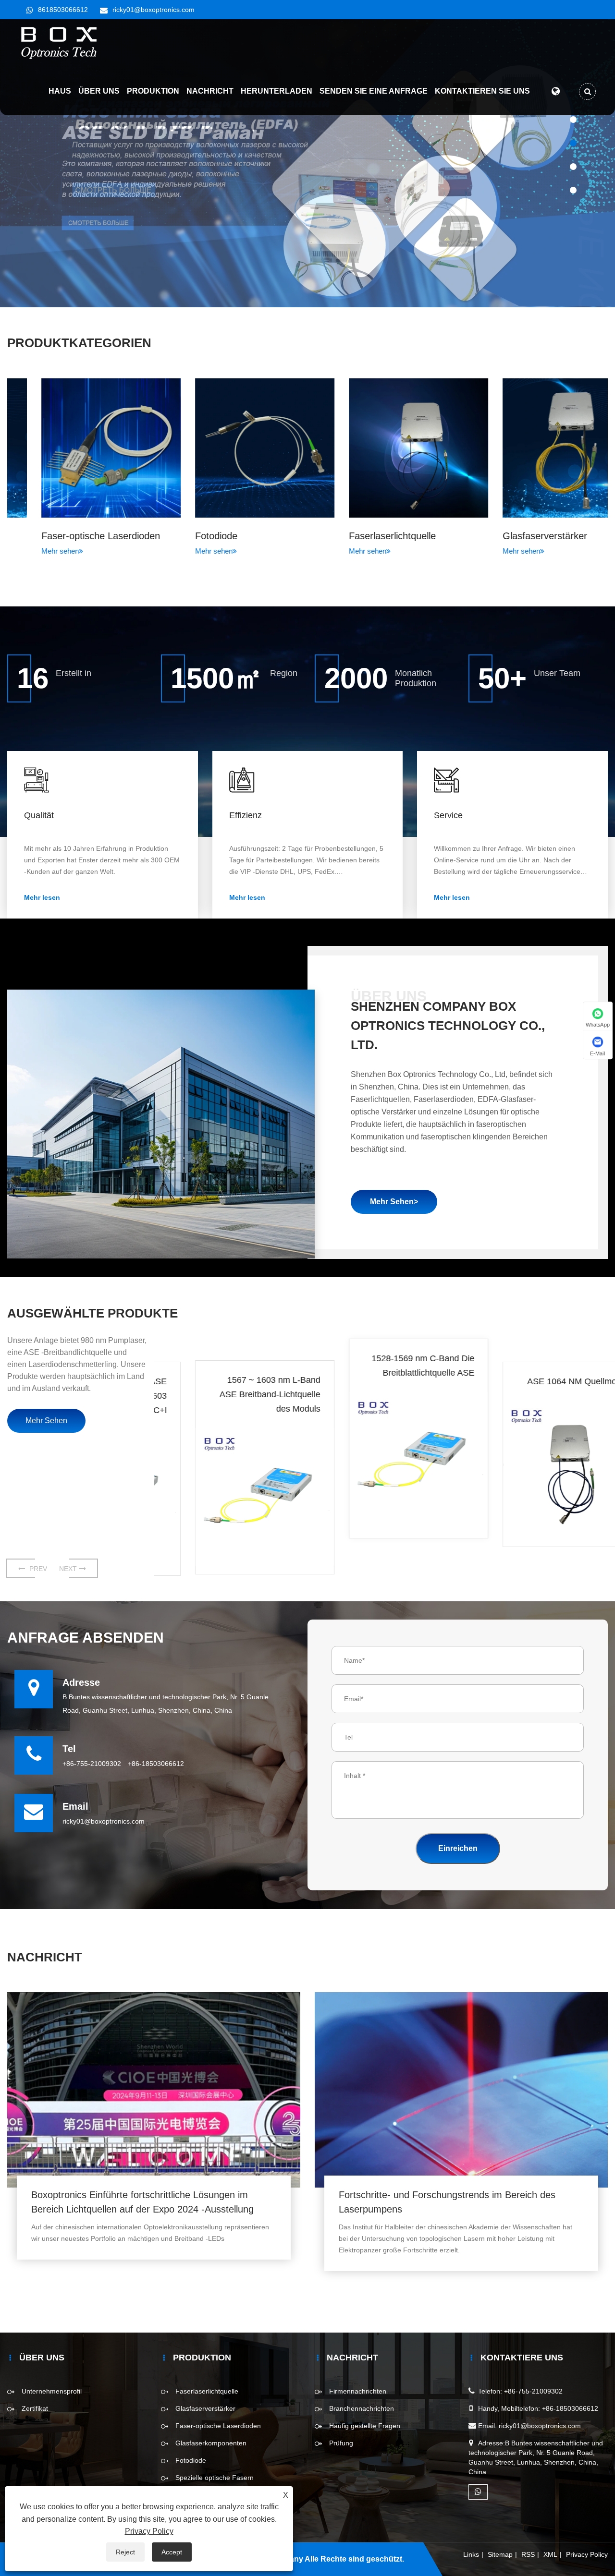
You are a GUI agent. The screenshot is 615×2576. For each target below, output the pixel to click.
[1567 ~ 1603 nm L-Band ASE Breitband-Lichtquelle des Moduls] (231, 1499)
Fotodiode (182, 536)
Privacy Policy (587, 2554)
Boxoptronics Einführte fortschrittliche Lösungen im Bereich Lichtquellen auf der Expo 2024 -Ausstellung (142, 2202)
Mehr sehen (26, 551)
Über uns (99, 91)
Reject (125, 2552)
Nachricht (210, 91)
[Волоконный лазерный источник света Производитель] (307, 163)
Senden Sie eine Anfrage (374, 91)
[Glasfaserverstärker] (538, 448)
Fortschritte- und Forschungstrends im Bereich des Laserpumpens (447, 2202)
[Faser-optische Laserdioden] (77, 448)
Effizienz (246, 815)
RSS (528, 2554)
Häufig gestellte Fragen (365, 2426)
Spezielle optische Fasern (215, 2478)
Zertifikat (35, 2408)
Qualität (39, 815)
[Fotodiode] (231, 448)
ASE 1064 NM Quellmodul (543, 1381)
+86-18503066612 (156, 1764)
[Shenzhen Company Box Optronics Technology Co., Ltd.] (60, 43)
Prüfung (341, 2443)
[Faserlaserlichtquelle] (384, 448)
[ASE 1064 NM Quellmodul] (538, 1470)
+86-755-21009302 (92, 1764)
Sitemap (500, 2554)
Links (471, 2554)
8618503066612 (63, 10)
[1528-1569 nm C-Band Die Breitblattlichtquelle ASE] (384, 1460)
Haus (60, 91)
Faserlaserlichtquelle (358, 536)
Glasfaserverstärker (511, 536)
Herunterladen (277, 91)
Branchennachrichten (362, 2408)
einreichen (458, 1848)
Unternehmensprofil (52, 2391)
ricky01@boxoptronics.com (154, 10)
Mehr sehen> (394, 1202)
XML (550, 2554)
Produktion (153, 91)
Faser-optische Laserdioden (67, 536)
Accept (172, 2552)
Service (448, 815)
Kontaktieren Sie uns (482, 91)
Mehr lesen (42, 897)
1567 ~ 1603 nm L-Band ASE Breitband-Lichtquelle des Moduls (236, 1396)
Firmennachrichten (358, 2391)
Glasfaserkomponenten (211, 2443)
